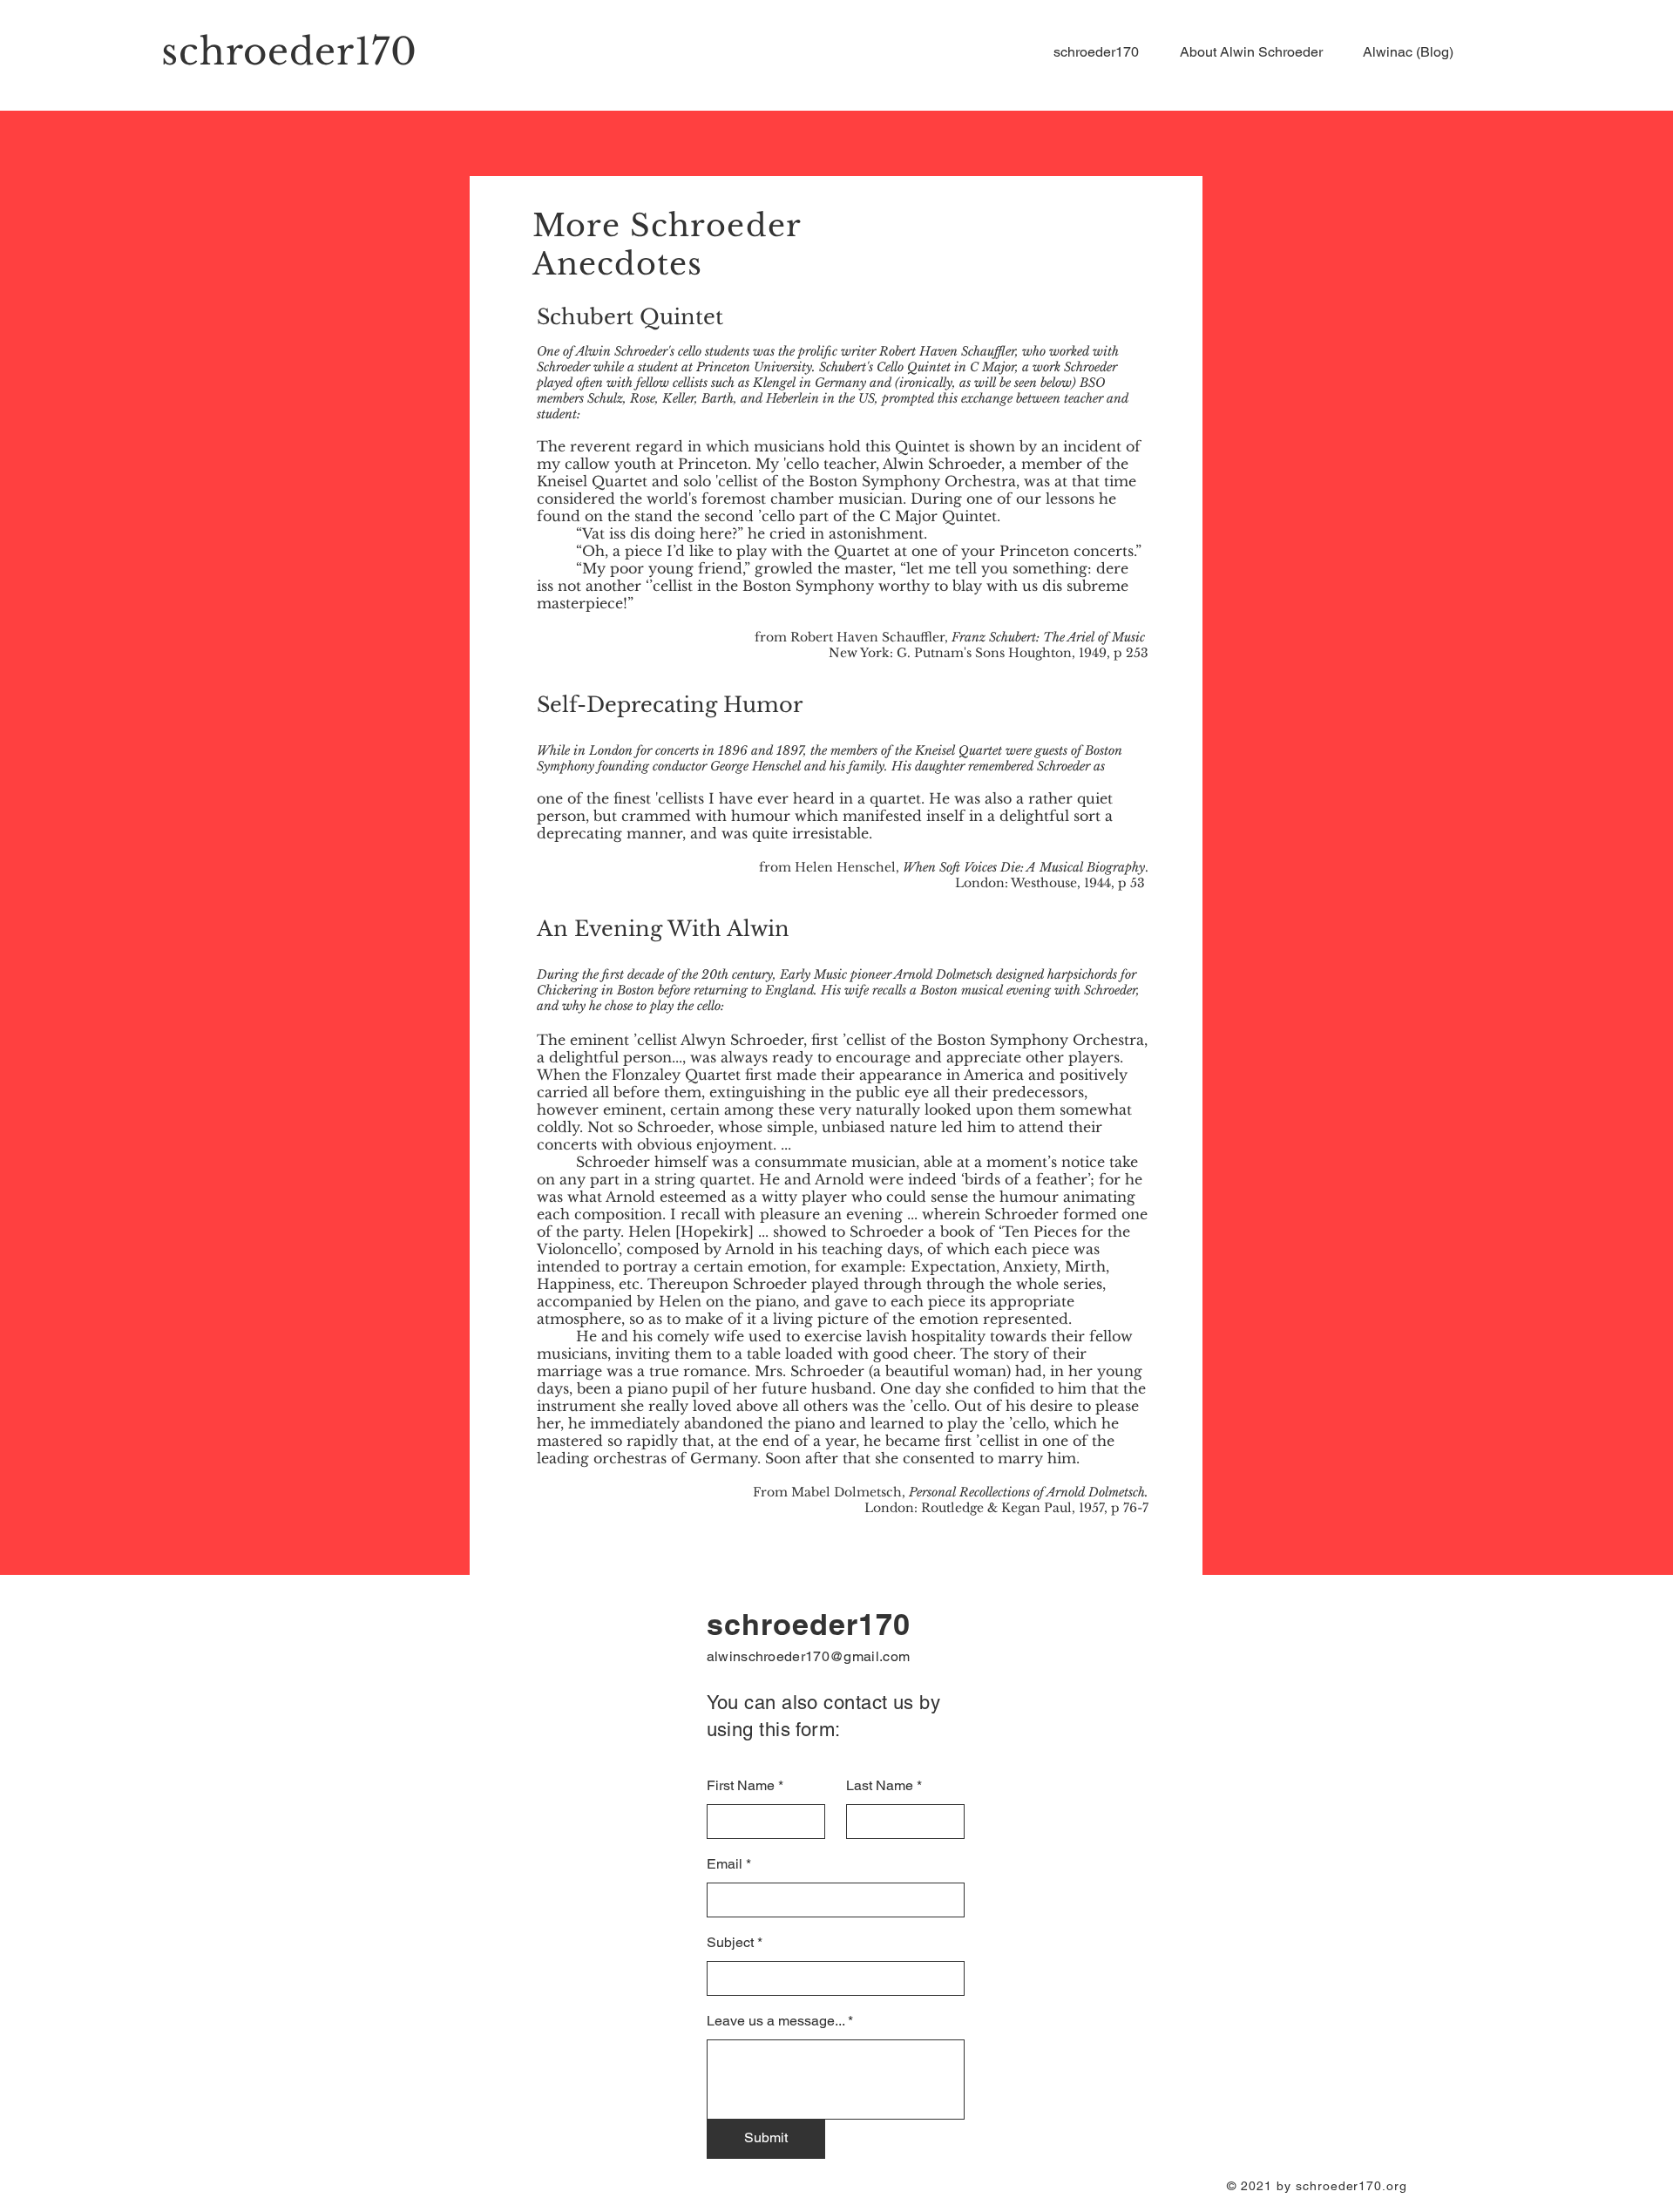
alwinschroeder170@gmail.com (809, 1656)
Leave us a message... (776, 2021)
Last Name (880, 1786)
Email (725, 1864)
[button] (1258, 52)
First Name (741, 1786)
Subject (730, 1943)
